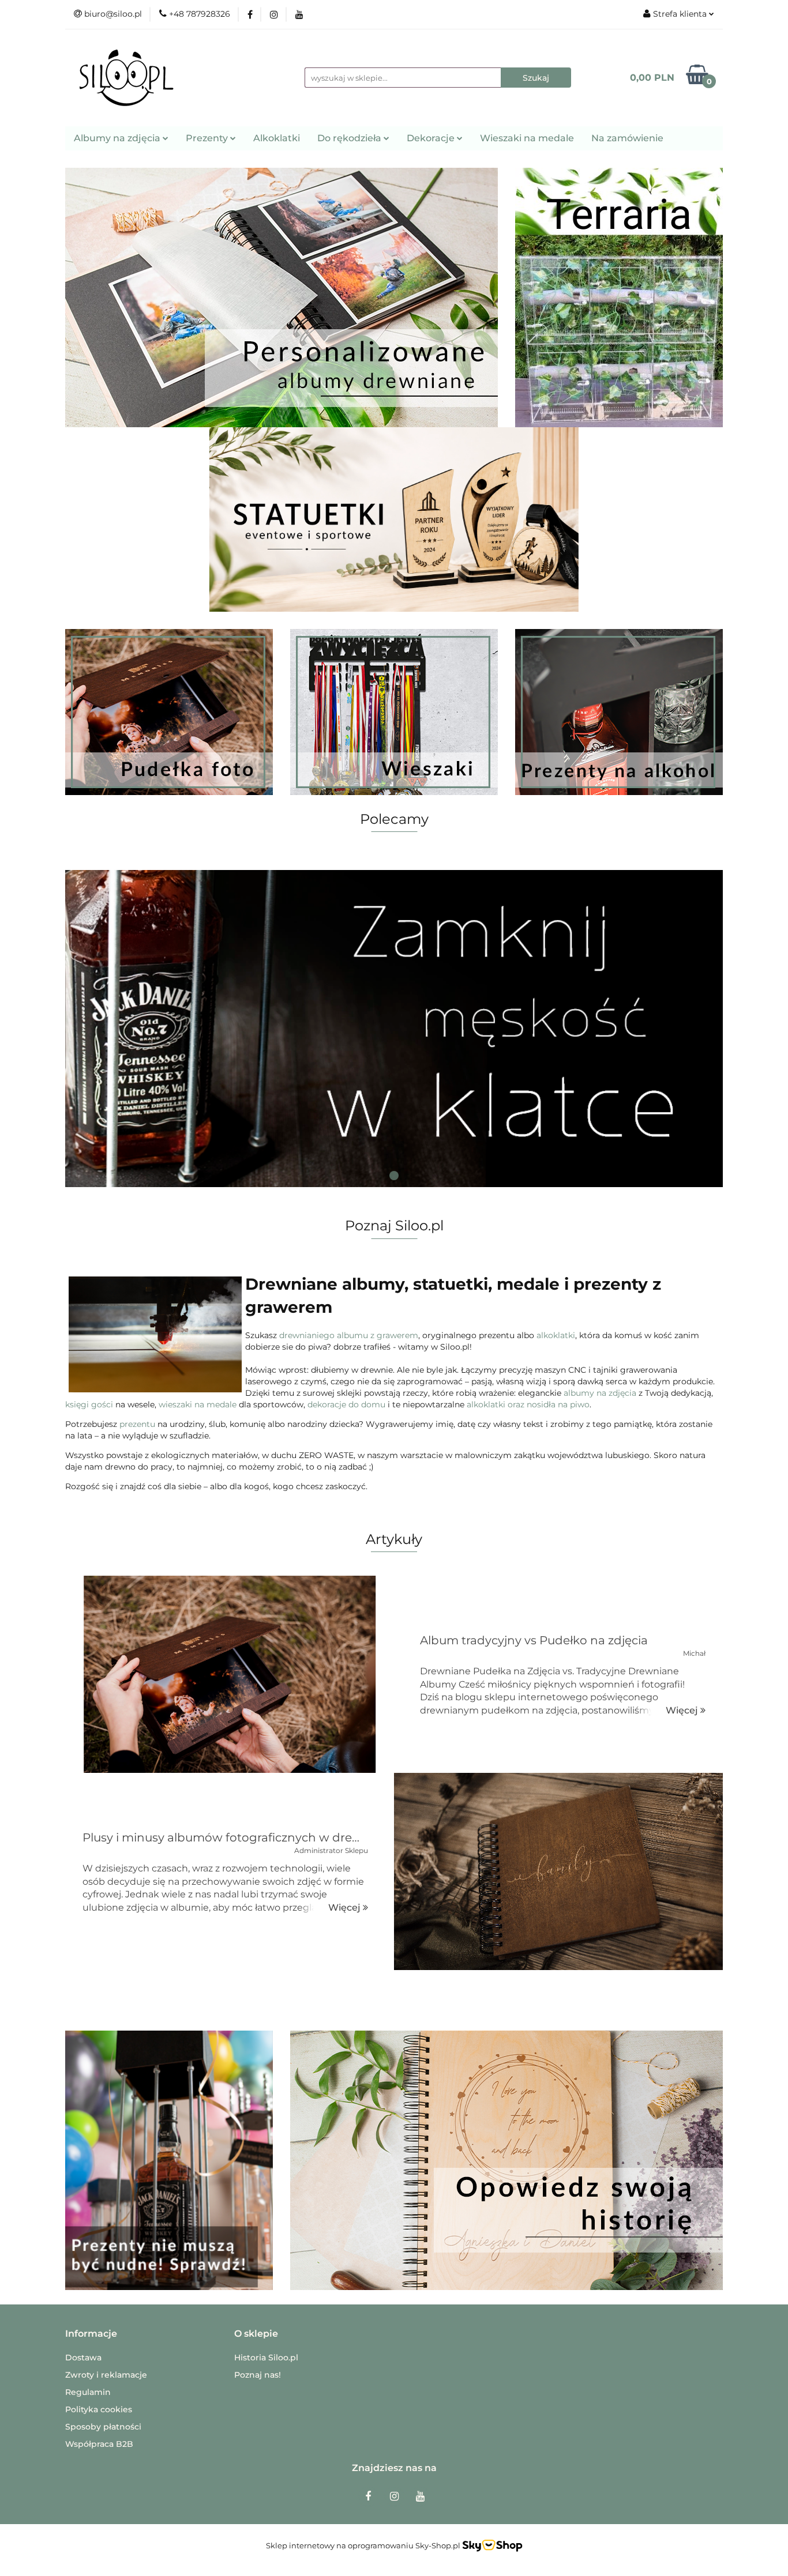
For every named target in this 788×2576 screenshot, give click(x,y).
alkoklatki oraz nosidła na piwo (528, 1404)
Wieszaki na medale (527, 138)
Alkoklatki (277, 138)
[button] (91, 2334)
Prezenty (208, 138)
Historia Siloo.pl (266, 2357)
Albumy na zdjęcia (118, 138)
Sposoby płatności (103, 2427)
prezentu (137, 1424)
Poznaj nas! (258, 2375)
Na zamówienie (627, 138)
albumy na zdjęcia (600, 1393)
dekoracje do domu (346, 1404)
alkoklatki (556, 1335)
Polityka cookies (99, 2409)
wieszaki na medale (198, 1404)
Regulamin (88, 2392)
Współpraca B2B (99, 2444)
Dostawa (83, 2357)
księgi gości (89, 1404)
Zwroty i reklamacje (106, 2375)
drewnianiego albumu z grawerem (349, 1335)
